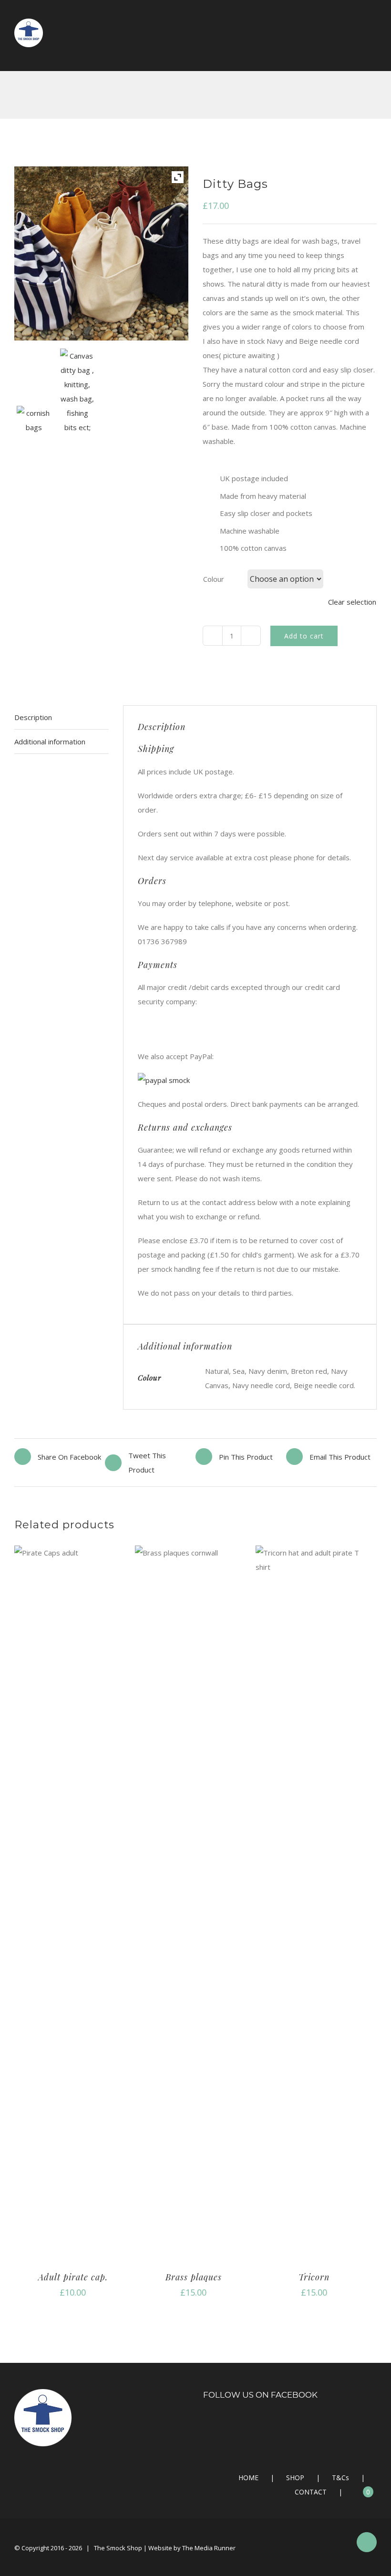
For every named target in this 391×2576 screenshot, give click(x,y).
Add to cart (304, 636)
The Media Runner (209, 2548)
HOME (248, 2478)
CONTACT (311, 2492)
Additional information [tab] (50, 742)
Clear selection (352, 602)
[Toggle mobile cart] (356, 47)
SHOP (295, 2478)
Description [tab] (33, 717)
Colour (214, 579)
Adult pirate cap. (73, 2277)
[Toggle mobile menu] (373, 47)
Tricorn (314, 2277)
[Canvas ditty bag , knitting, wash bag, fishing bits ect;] (80, 394)
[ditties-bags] (36, 422)
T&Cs (340, 2478)
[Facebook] (290, 2422)
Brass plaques (194, 2277)
